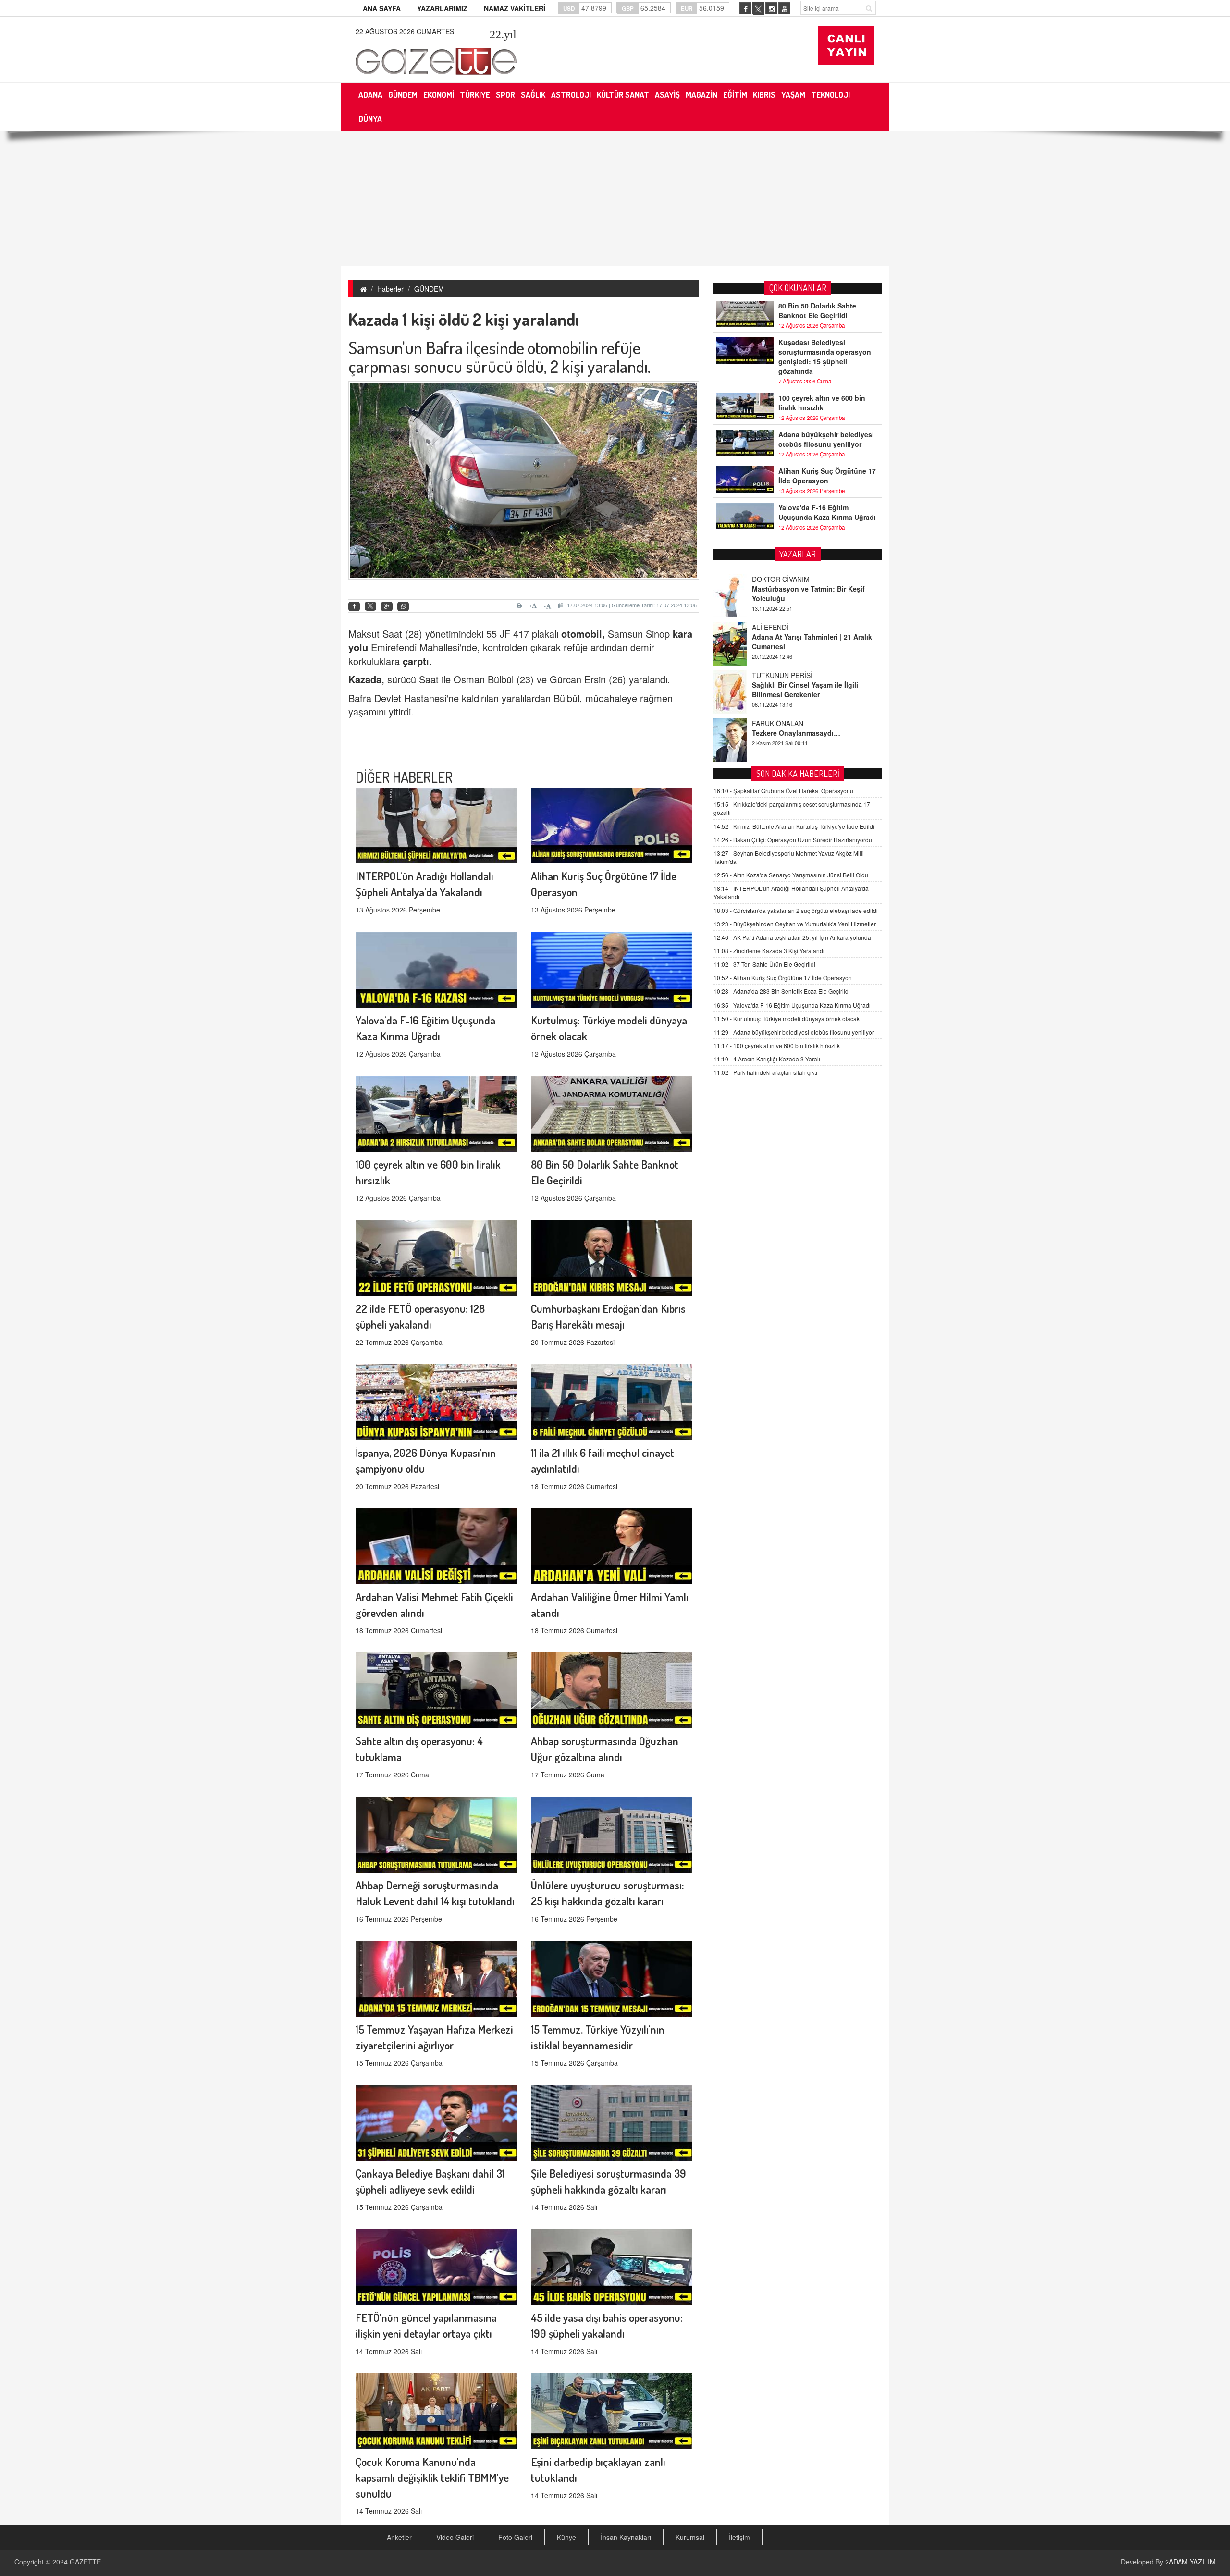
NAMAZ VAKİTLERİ (515, 8)
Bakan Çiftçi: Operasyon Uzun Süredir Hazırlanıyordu (793, 840)
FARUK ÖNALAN (778, 675)
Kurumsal (690, 2537)
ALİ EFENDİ (770, 579)
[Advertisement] (615, 198)
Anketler (399, 2537)
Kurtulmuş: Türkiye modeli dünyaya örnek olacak (787, 1018)
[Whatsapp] (403, 607)
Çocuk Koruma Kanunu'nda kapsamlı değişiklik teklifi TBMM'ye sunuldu (432, 2477)
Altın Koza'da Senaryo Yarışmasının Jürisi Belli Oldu (791, 875)
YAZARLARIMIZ (442, 8)
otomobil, (583, 634)
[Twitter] (370, 606)
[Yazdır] (521, 605)
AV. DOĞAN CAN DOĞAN (791, 723)
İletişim (739, 2537)
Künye (566, 2537)
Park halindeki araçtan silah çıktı (765, 1072)
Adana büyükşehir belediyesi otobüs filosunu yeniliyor (826, 439)
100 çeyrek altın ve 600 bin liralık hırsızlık (822, 403)
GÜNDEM (429, 289)
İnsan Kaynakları (626, 2537)
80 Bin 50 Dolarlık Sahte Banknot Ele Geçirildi (817, 310)
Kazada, (366, 679)
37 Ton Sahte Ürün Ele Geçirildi (764, 964)
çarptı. (417, 661)
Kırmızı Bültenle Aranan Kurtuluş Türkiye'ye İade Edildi (794, 826)
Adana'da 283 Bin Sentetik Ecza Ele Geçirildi (782, 991)
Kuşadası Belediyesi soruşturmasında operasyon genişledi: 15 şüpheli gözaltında (825, 357)
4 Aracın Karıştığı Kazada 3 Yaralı (767, 1059)
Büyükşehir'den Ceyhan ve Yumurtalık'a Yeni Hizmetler (795, 924)
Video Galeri (455, 2537)
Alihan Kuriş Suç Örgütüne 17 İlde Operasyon (827, 476)
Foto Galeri (515, 2537)
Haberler (390, 289)
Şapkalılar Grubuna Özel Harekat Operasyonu (783, 791)
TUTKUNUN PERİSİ (782, 627)
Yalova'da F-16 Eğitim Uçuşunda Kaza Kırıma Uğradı (827, 512)
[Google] (387, 607)
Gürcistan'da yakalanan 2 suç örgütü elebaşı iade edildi (796, 910)
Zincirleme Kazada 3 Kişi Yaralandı (769, 951)
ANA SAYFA (382, 8)
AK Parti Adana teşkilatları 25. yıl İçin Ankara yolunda (792, 937)
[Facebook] (354, 607)
